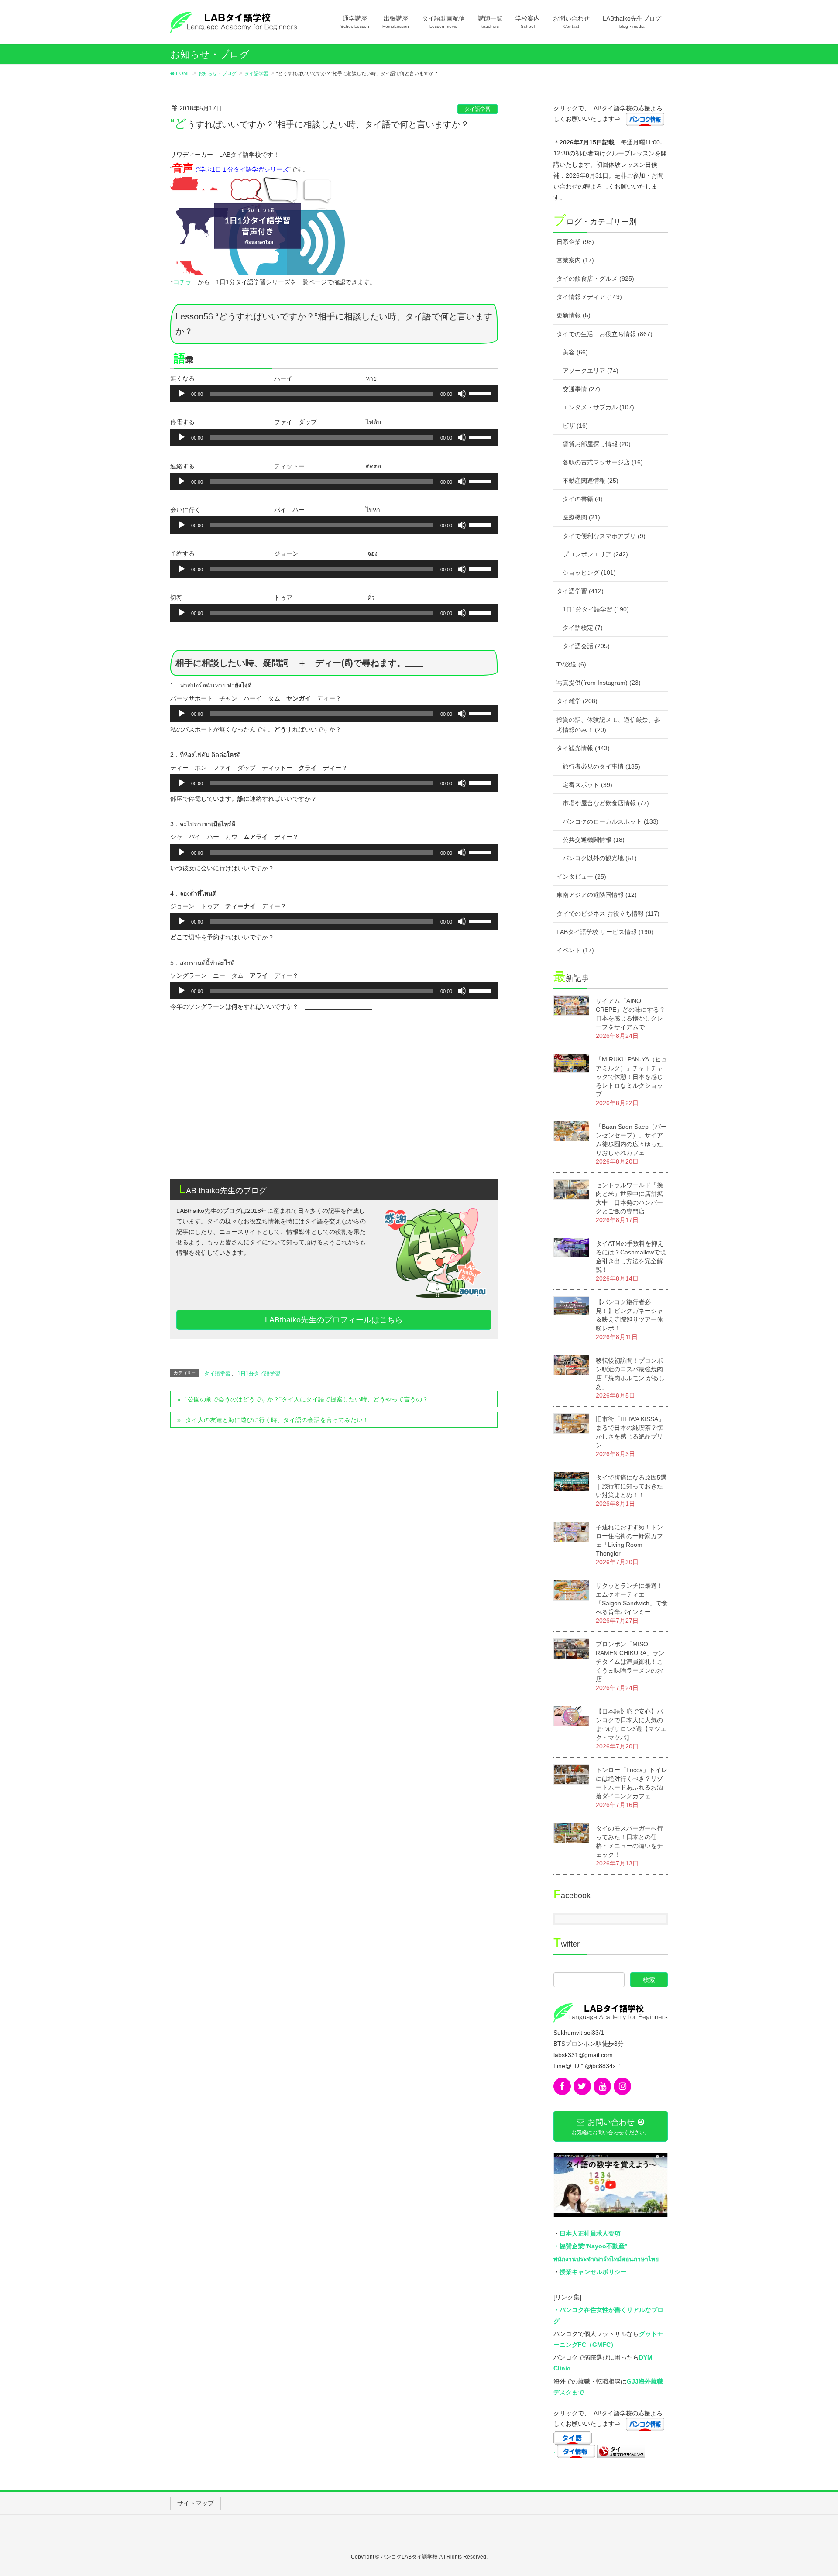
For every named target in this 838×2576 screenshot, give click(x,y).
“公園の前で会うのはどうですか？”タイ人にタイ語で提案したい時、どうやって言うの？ (307, 1399)
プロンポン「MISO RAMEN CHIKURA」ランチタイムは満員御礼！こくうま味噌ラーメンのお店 (630, 1662)
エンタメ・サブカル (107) (598, 407)
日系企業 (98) (575, 242)
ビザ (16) (575, 426)
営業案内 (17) (575, 260)
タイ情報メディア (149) (589, 297)
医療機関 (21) (581, 517)
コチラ (182, 282)
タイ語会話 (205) (586, 646)
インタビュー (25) (581, 876)
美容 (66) (575, 352)
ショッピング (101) (589, 573)
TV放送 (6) (571, 664)
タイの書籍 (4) (583, 499)
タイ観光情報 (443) (583, 748)
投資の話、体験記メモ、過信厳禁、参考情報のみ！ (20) (608, 725)
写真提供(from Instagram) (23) (599, 683)
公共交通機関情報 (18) (594, 840)
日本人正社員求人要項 (590, 2233)
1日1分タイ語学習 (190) (596, 609)
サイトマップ (196, 2503)
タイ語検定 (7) (583, 628)
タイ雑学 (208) (577, 701)
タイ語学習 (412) (580, 591)
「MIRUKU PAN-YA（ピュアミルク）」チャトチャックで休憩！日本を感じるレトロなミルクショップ (632, 1077)
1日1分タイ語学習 (259, 1374)
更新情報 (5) (574, 315)
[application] (334, 394)
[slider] (481, 393)
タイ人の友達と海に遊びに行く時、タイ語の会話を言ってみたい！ (277, 1420)
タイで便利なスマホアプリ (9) (604, 536)
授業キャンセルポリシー (593, 2272)
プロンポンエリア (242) (595, 554)
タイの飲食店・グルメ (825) (595, 278)
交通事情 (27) (581, 389)
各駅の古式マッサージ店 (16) (603, 462)
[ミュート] (462, 394)
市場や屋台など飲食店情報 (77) (606, 803)
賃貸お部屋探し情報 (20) (597, 444)
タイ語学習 (477, 109)
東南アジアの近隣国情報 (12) (597, 895)
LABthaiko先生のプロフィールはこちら (334, 1320)
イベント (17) (575, 950)
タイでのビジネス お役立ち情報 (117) (608, 914)
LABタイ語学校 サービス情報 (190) (605, 932)
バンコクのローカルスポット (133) (611, 821)
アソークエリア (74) (591, 371)
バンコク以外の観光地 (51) (600, 858)
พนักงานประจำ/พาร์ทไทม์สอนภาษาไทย (606, 2259)
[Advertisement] (334, 1105)
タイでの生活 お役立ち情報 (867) (604, 334)
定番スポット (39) (587, 785)
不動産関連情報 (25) (591, 481)
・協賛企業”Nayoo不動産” (591, 2246)
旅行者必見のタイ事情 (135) (601, 766)
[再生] (182, 394)
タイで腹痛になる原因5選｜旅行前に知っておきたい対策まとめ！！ (631, 1486)
